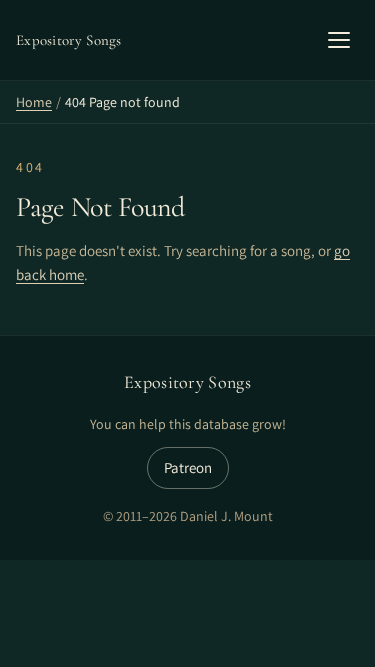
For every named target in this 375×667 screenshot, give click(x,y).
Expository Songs (187, 382)
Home (34, 102)
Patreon (188, 467)
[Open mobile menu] (339, 40)
